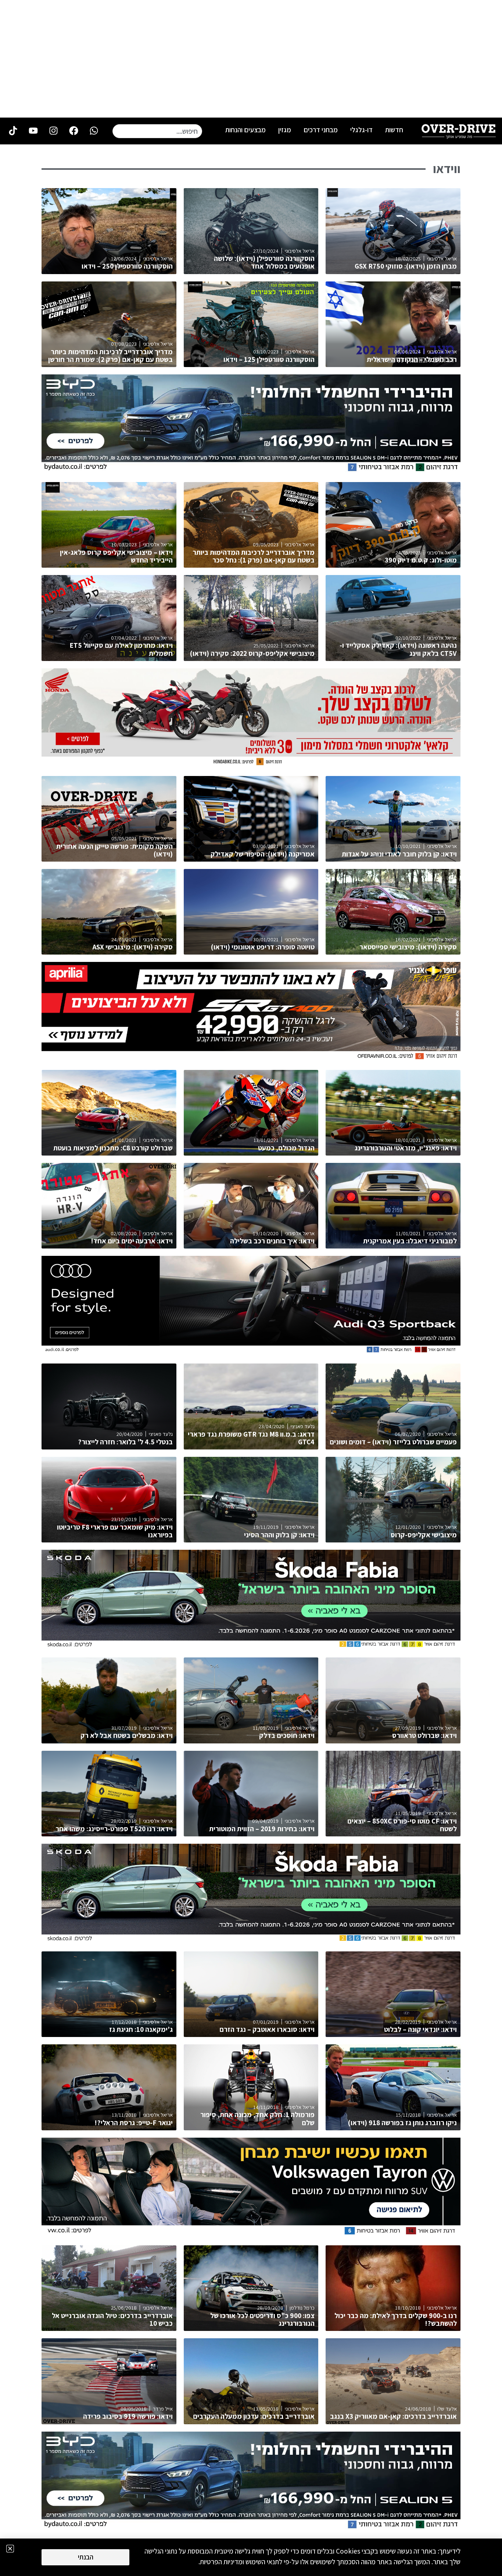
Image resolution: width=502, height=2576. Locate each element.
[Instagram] (53, 130)
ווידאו (447, 169)
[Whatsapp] (94, 130)
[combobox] (157, 131)
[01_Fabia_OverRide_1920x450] (251, 1646)
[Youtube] (33, 130)
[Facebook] (73, 130)
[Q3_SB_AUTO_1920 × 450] (251, 1352)
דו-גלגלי (361, 130)
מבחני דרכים (321, 130)
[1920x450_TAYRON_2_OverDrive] (251, 2234)
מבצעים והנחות (245, 130)
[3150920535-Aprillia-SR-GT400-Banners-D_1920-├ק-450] (251, 1058)
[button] (10, 2549)
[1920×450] (251, 470)
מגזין (285, 130)
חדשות (394, 130)
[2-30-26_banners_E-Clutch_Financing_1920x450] (251, 764)
